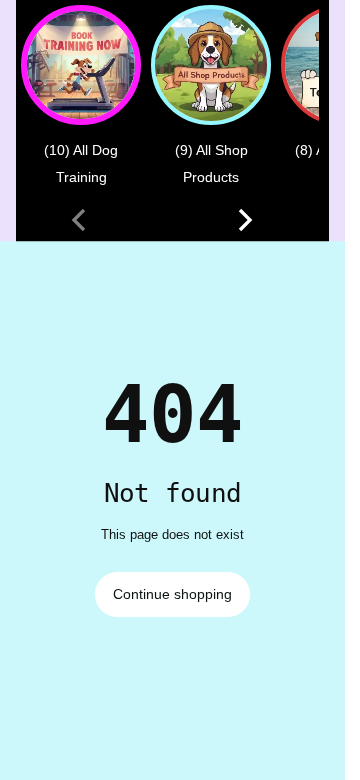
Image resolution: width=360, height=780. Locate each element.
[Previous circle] (79, 220)
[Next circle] (245, 220)
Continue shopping (172, 594)
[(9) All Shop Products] (211, 65)
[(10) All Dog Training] (81, 65)
